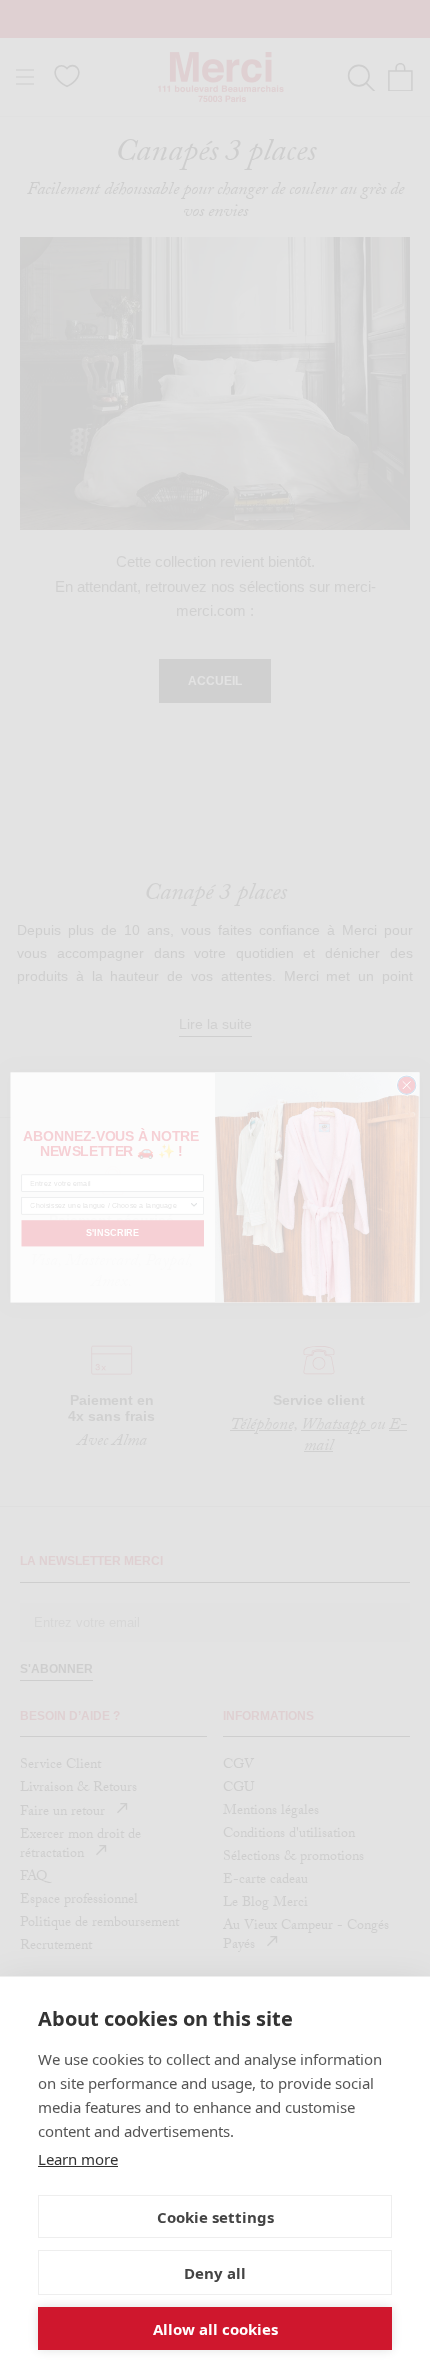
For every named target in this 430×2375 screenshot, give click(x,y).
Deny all (215, 2273)
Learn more (78, 2159)
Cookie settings (215, 2217)
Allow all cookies (215, 2329)
